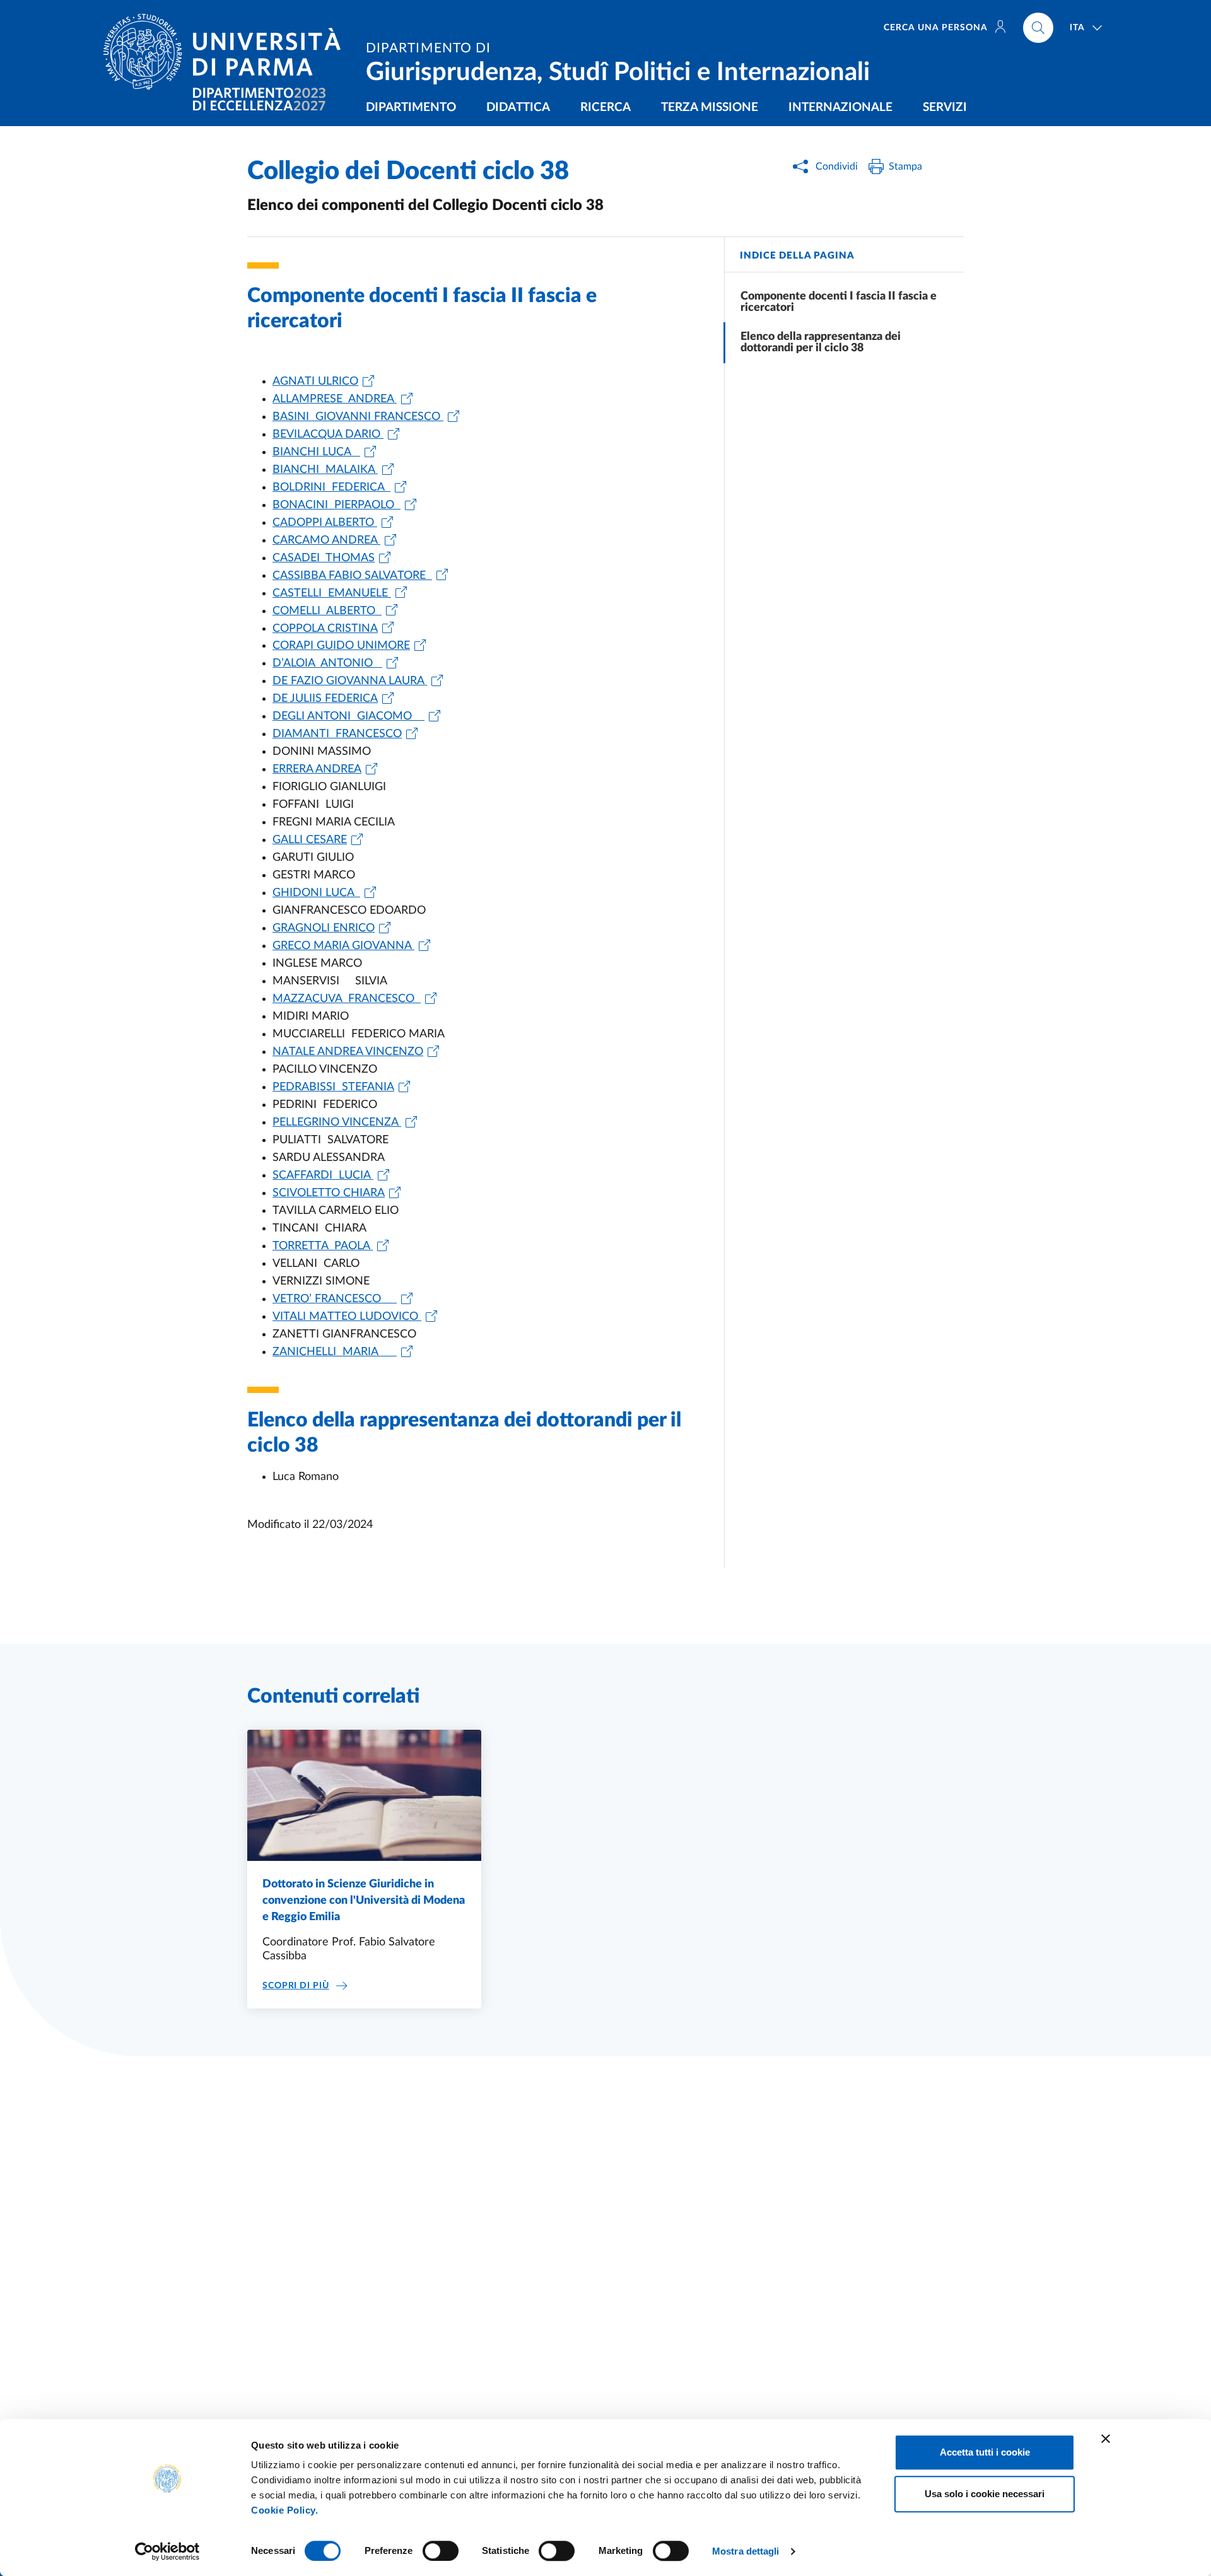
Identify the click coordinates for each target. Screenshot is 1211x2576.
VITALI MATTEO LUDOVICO (347, 1317)
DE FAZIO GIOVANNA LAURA (350, 681)
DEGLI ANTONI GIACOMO (348, 716)
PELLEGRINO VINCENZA (337, 1122)
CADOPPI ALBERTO (325, 523)
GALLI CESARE (310, 840)
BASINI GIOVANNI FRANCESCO (358, 417)
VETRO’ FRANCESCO (335, 1299)
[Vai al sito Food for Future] (259, 99)
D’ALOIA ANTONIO (327, 663)
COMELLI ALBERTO (327, 611)
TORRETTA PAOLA (323, 1246)
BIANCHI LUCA (316, 452)
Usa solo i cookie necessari (985, 2494)
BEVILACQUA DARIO (328, 434)
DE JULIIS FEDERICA (325, 699)
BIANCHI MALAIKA (325, 470)
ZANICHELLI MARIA (335, 1352)
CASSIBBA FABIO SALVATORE (352, 576)
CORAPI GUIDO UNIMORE (341, 646)
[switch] (441, 2551)
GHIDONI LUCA (316, 893)
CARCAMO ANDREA (326, 540)
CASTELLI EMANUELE (332, 593)
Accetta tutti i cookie (985, 2452)
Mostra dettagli (746, 2551)
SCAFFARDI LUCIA (323, 1175)
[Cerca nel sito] (1038, 28)
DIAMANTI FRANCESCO (337, 734)
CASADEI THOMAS (324, 558)
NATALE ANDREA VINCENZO (348, 1052)
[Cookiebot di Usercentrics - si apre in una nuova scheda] (167, 2551)
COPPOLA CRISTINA (325, 629)
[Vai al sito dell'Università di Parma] (227, 52)
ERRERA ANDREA (317, 769)
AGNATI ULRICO (315, 382)
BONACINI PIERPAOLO (336, 505)
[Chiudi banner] (1106, 2439)
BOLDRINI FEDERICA (331, 487)
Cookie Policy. (284, 2510)
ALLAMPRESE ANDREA (335, 399)
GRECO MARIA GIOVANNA (343, 946)
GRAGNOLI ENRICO (324, 928)
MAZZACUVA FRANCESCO (347, 999)
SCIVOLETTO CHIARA (329, 1193)
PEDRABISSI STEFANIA (333, 1087)
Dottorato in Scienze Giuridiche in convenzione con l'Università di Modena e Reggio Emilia (364, 1901)
